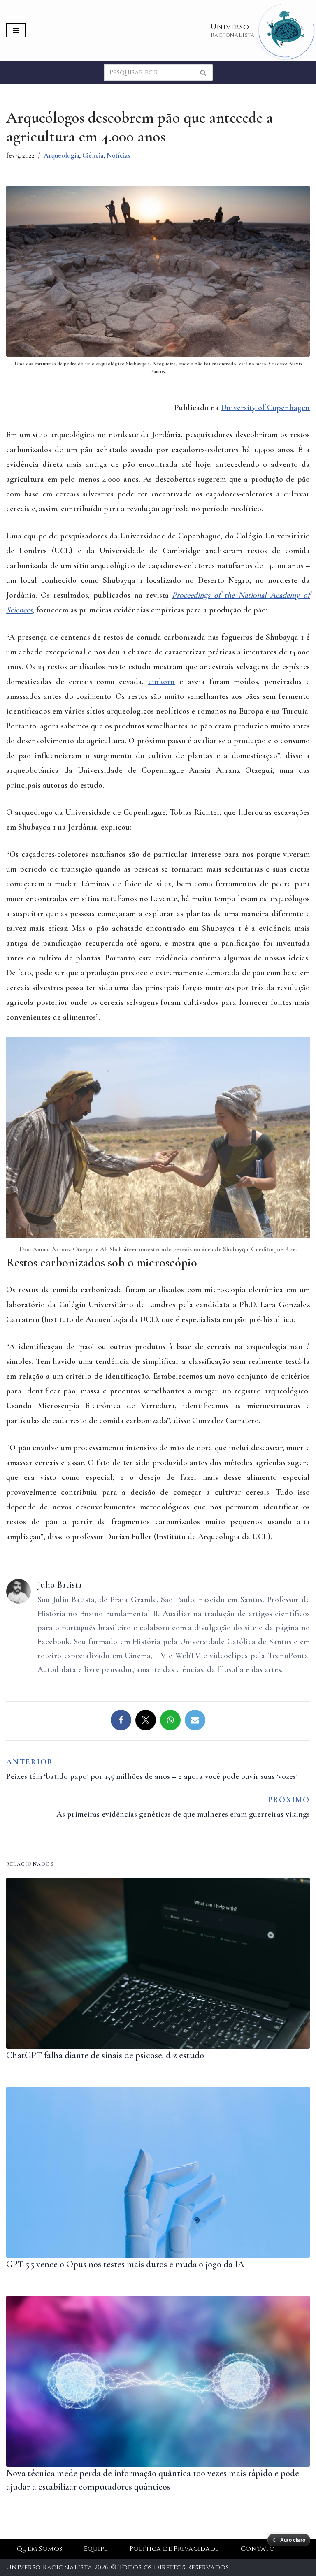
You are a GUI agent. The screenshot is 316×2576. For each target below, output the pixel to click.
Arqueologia (61, 155)
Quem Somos (40, 2549)
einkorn (161, 682)
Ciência (93, 155)
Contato (258, 2549)
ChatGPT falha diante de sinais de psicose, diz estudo (105, 2055)
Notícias (118, 155)
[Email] (195, 1720)
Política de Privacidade (174, 2549)
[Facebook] (121, 1720)
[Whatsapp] (170, 1720)
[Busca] (203, 72)
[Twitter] (146, 1720)
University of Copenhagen (265, 408)
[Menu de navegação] (16, 30)
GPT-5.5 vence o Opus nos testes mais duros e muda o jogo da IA (125, 2264)
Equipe (96, 2549)
